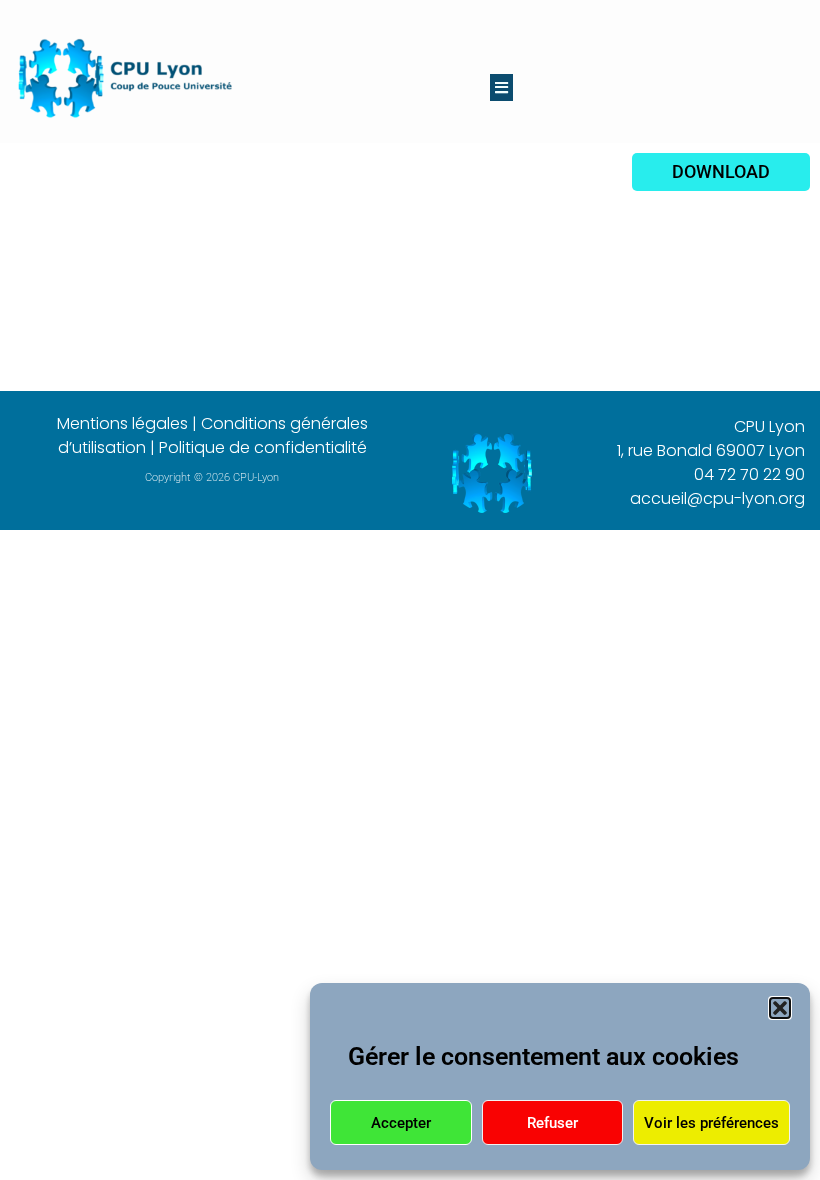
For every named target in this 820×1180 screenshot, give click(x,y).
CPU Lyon (769, 426)
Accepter (401, 1123)
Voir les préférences (711, 1123)
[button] (780, 1008)
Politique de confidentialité (263, 447)
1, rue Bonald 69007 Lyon (711, 450)
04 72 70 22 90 (749, 474)
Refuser (552, 1123)
